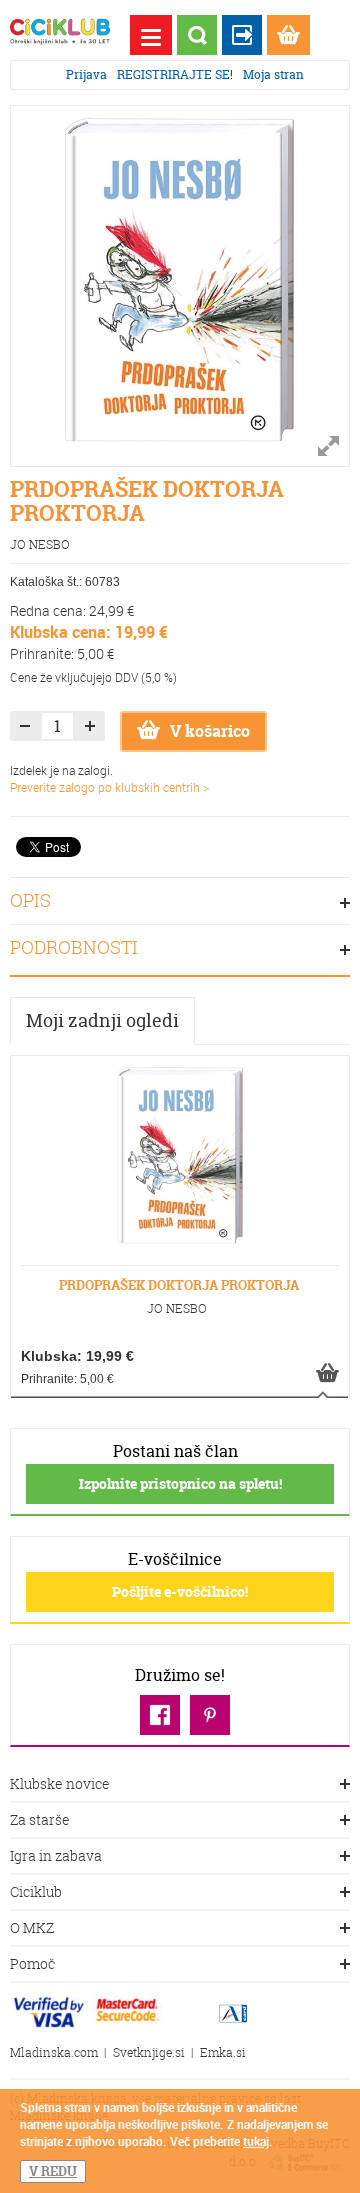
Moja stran (273, 74)
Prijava (86, 74)
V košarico (210, 731)
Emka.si (223, 2052)
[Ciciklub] (60, 31)
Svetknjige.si (149, 2052)
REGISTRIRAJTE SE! (175, 74)
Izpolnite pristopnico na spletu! (180, 1483)
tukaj (256, 2141)
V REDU (53, 2171)
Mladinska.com (54, 2052)
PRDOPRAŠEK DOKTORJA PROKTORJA (179, 1285)
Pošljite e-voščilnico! (180, 1591)
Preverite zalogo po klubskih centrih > (109, 787)
